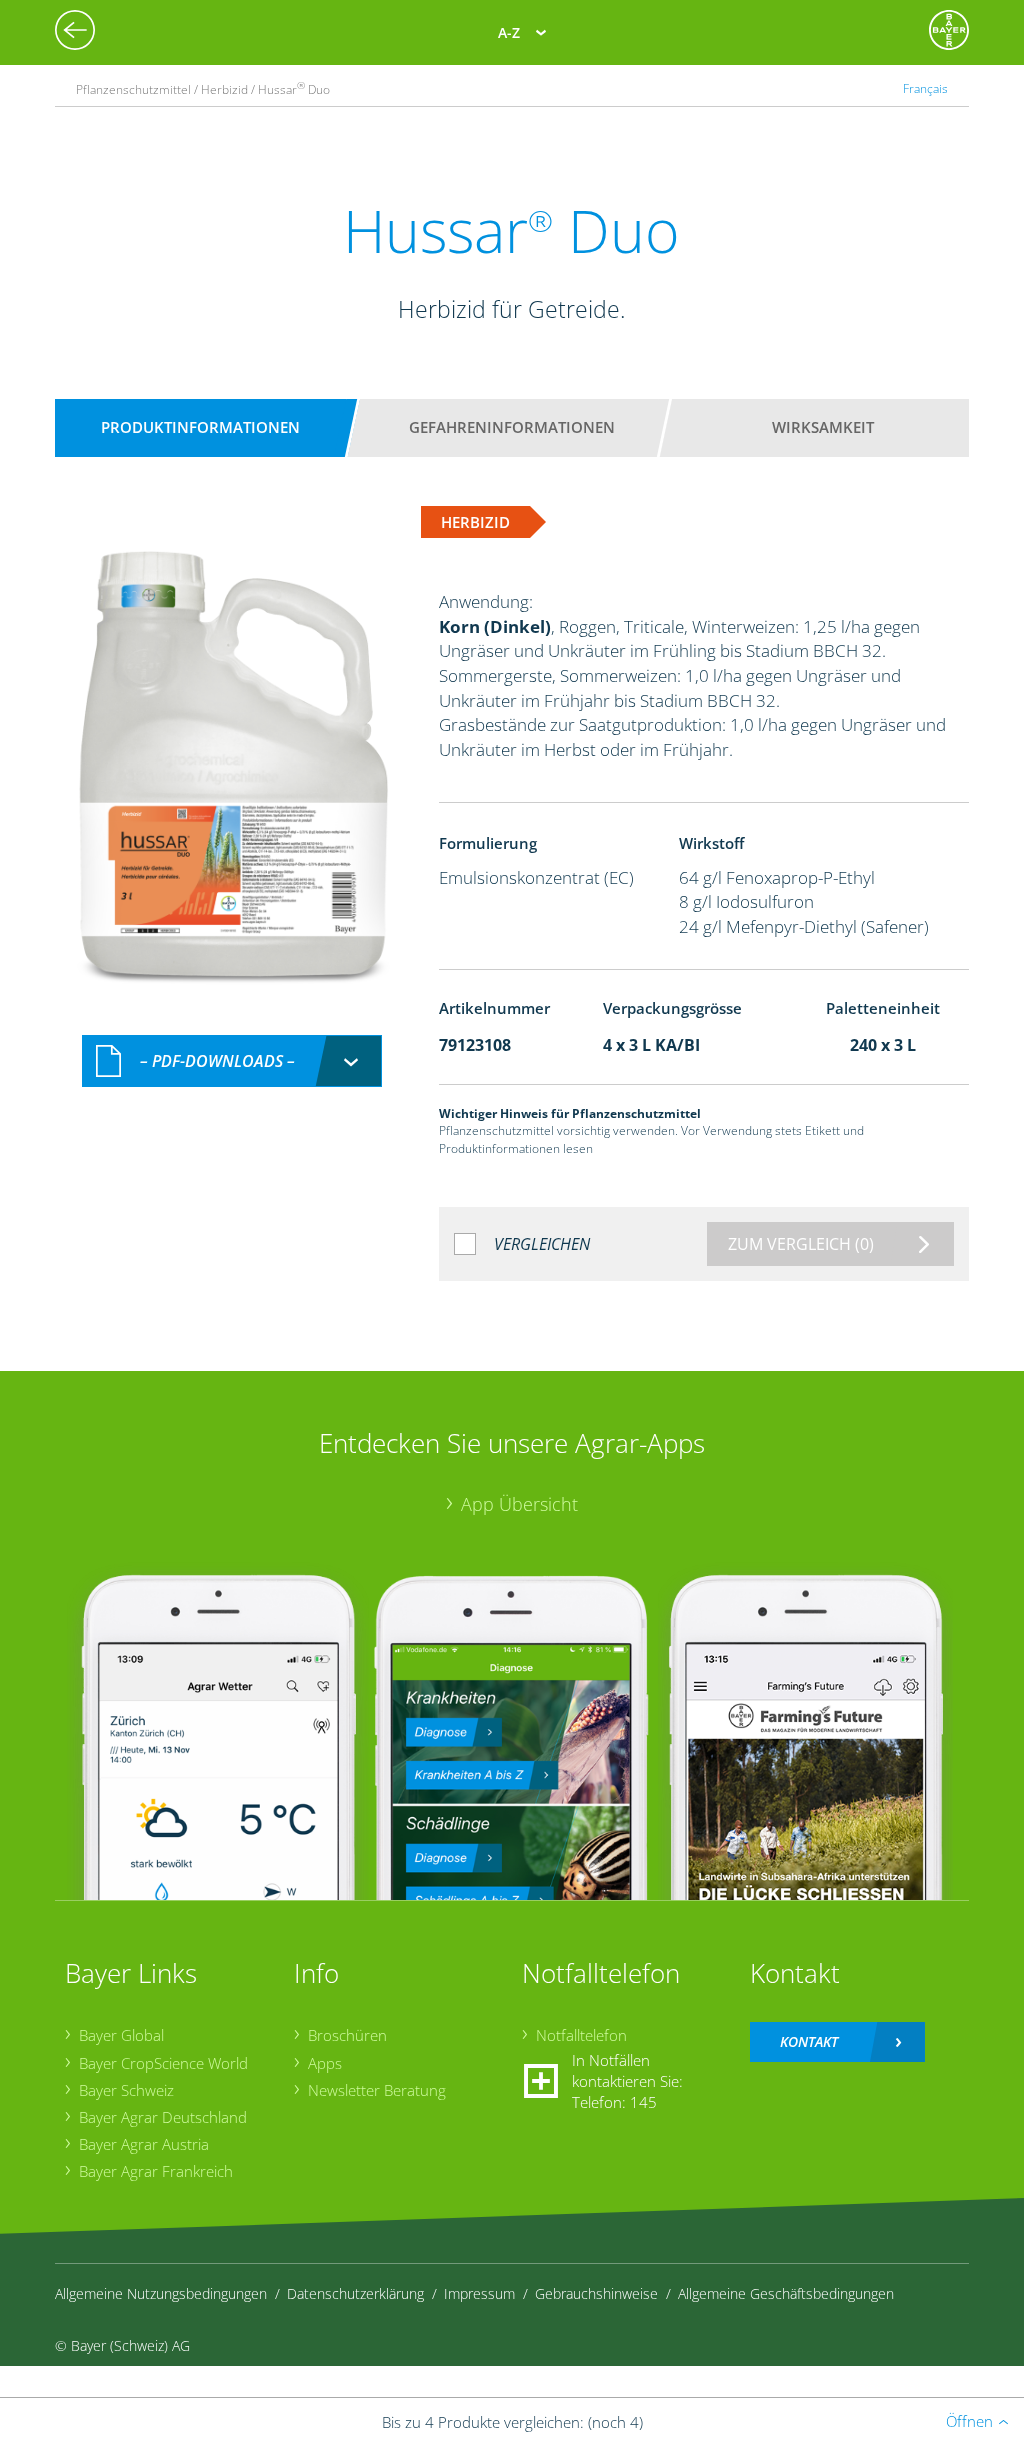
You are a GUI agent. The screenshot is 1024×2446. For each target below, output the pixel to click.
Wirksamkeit (823, 427)
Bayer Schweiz (126, 2090)
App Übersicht (519, 1504)
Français (925, 88)
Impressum (479, 2293)
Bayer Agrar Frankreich (156, 2171)
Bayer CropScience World (163, 2063)
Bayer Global (121, 2035)
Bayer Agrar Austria (144, 2144)
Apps (325, 2063)
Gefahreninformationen (512, 427)
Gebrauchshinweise (596, 2293)
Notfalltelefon (581, 2035)
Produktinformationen (200, 427)
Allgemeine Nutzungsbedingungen (161, 2293)
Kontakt (809, 2041)
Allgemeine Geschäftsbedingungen (786, 2293)
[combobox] (232, 1061)
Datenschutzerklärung (355, 2293)
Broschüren (347, 2035)
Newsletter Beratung (377, 2090)
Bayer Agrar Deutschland (163, 2117)
